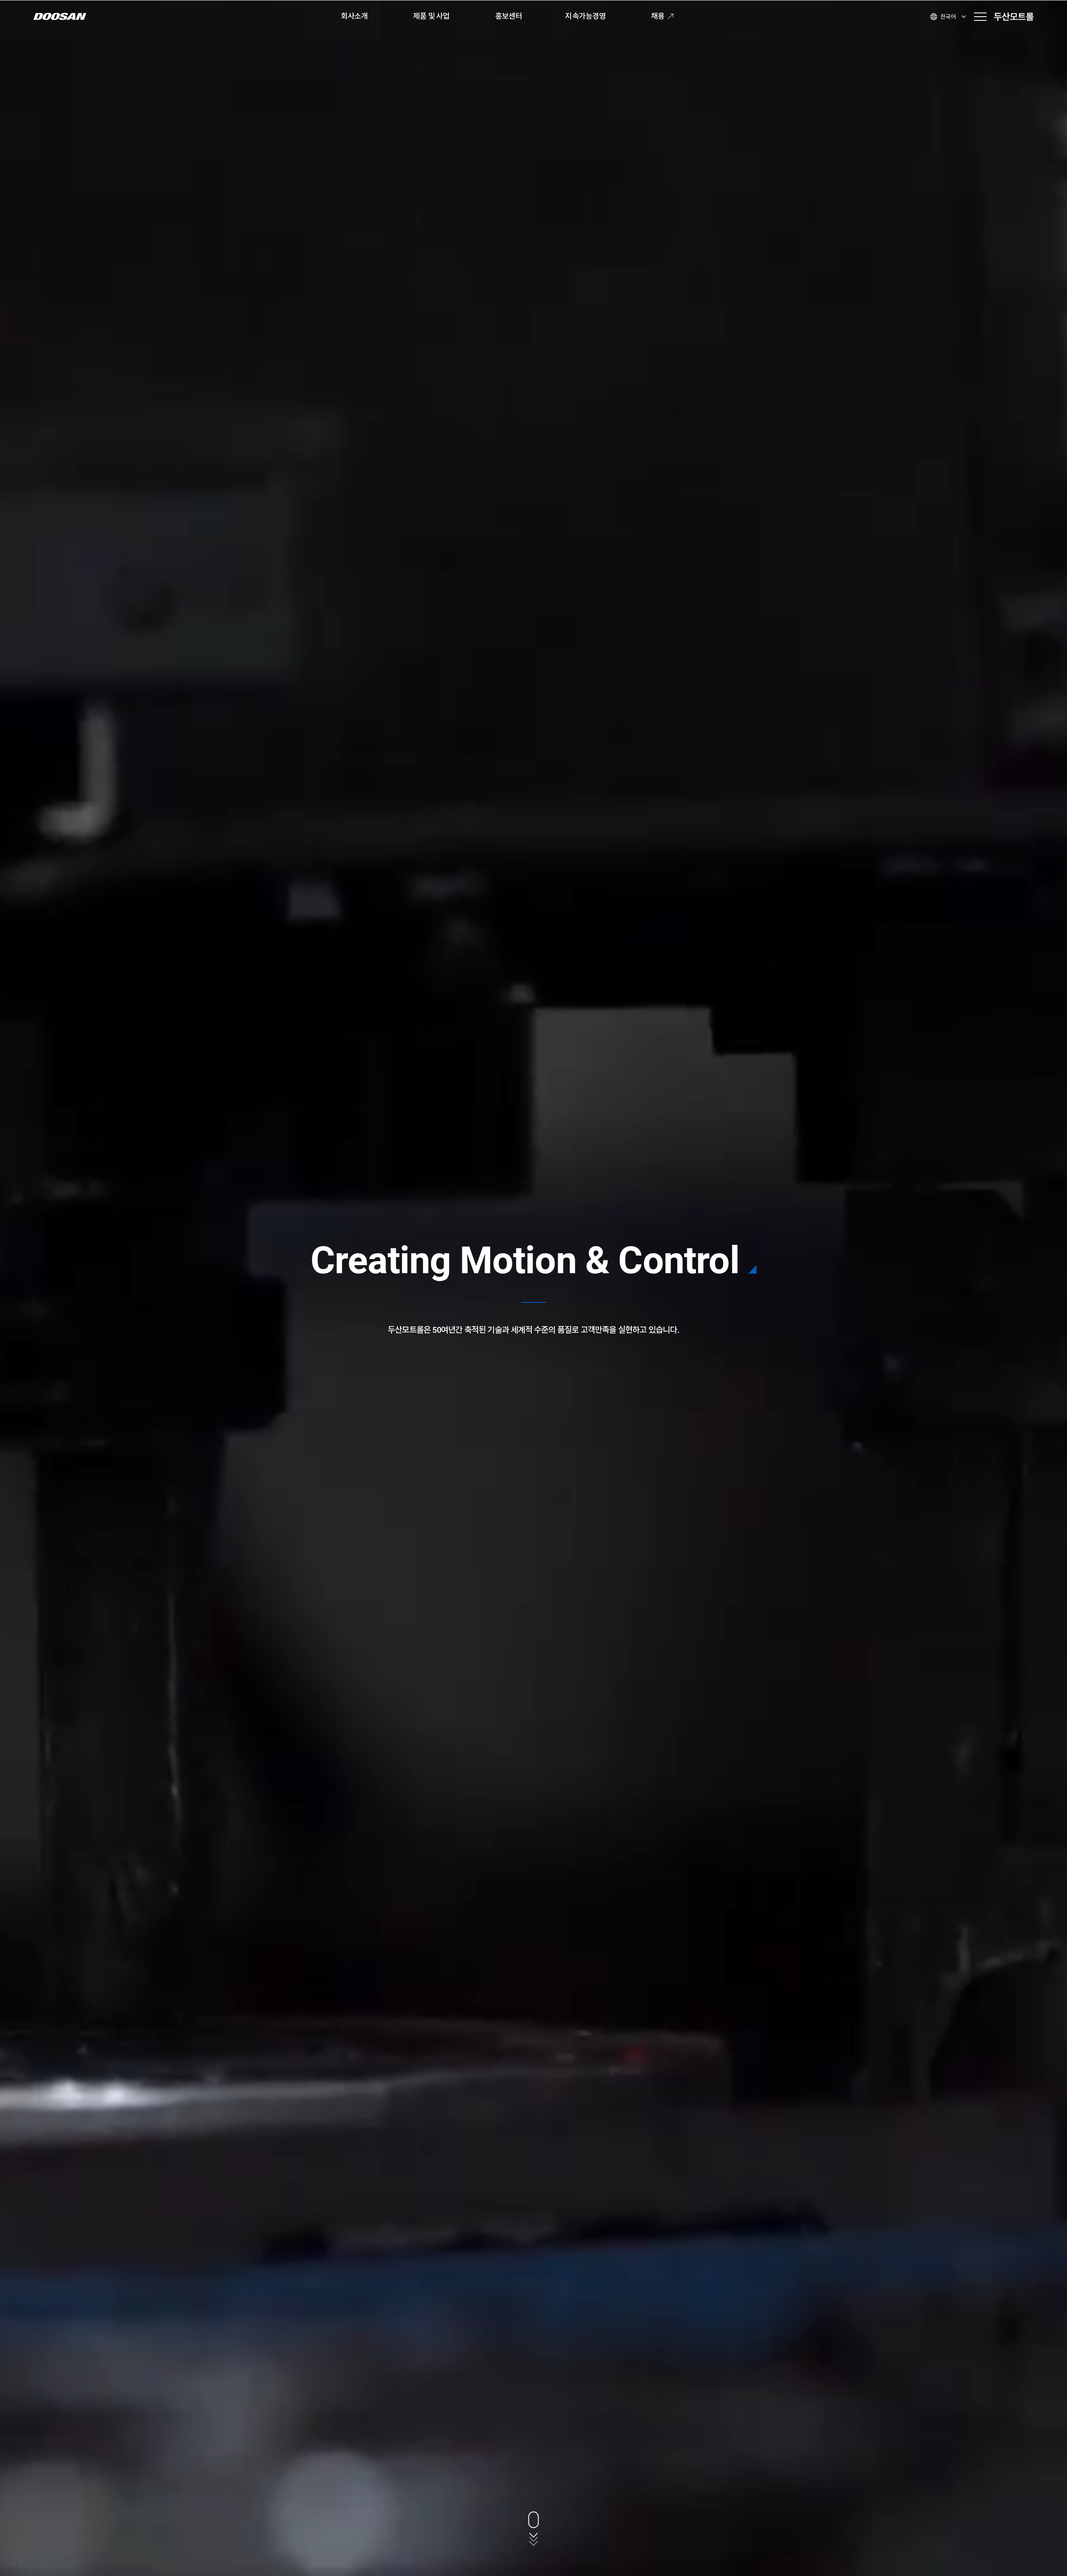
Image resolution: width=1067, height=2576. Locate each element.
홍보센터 (509, 16)
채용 (658, 16)
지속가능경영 (585, 16)
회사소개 (354, 16)
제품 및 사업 (431, 16)
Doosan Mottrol (1014, 17)
